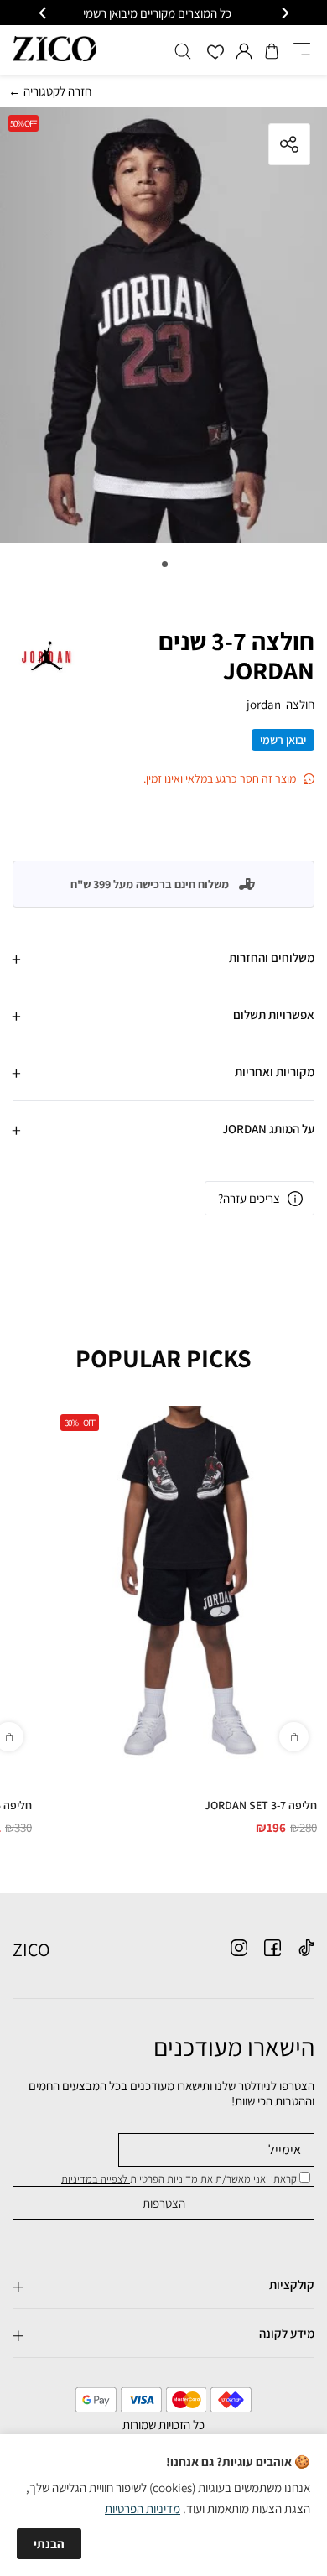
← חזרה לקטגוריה (50, 91)
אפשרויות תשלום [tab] (274, 1015)
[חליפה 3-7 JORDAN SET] (184, 1583)
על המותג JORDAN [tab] (268, 1129)
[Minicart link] (272, 51)
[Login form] (244, 51)
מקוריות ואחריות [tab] (275, 1072)
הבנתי (49, 2544)
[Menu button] (302, 50)
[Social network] (306, 1948)
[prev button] (284, 13)
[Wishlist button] (215, 53)
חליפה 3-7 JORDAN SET (261, 1805)
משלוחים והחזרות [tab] (272, 958)
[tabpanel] (163, 329)
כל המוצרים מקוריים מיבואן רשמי (164, 13)
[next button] (44, 13)
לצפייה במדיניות (96, 2179)
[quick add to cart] (294, 1737)
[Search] (183, 51)
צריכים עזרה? (249, 1198)
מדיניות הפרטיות (143, 2508)
